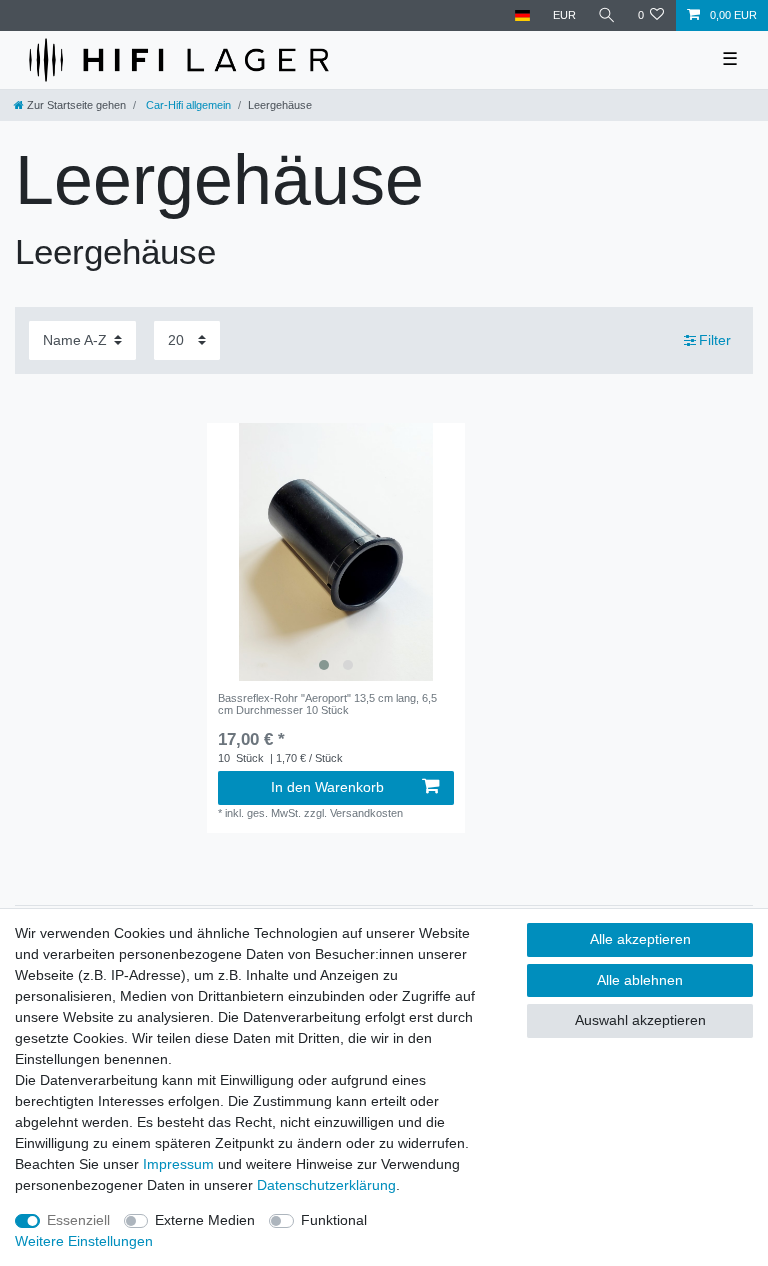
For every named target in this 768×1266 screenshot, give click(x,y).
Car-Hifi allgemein (187, 105)
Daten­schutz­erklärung (326, 1185)
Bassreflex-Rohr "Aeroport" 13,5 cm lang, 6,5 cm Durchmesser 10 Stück (327, 704)
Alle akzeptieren (640, 939)
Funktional (334, 1220)
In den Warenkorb (327, 787)
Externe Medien (205, 1220)
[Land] (522, 15)
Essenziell (78, 1220)
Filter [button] (715, 340)
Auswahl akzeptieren (640, 1020)
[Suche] (607, 15)
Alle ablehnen (640, 980)
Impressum (178, 1164)
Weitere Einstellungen (84, 1241)
